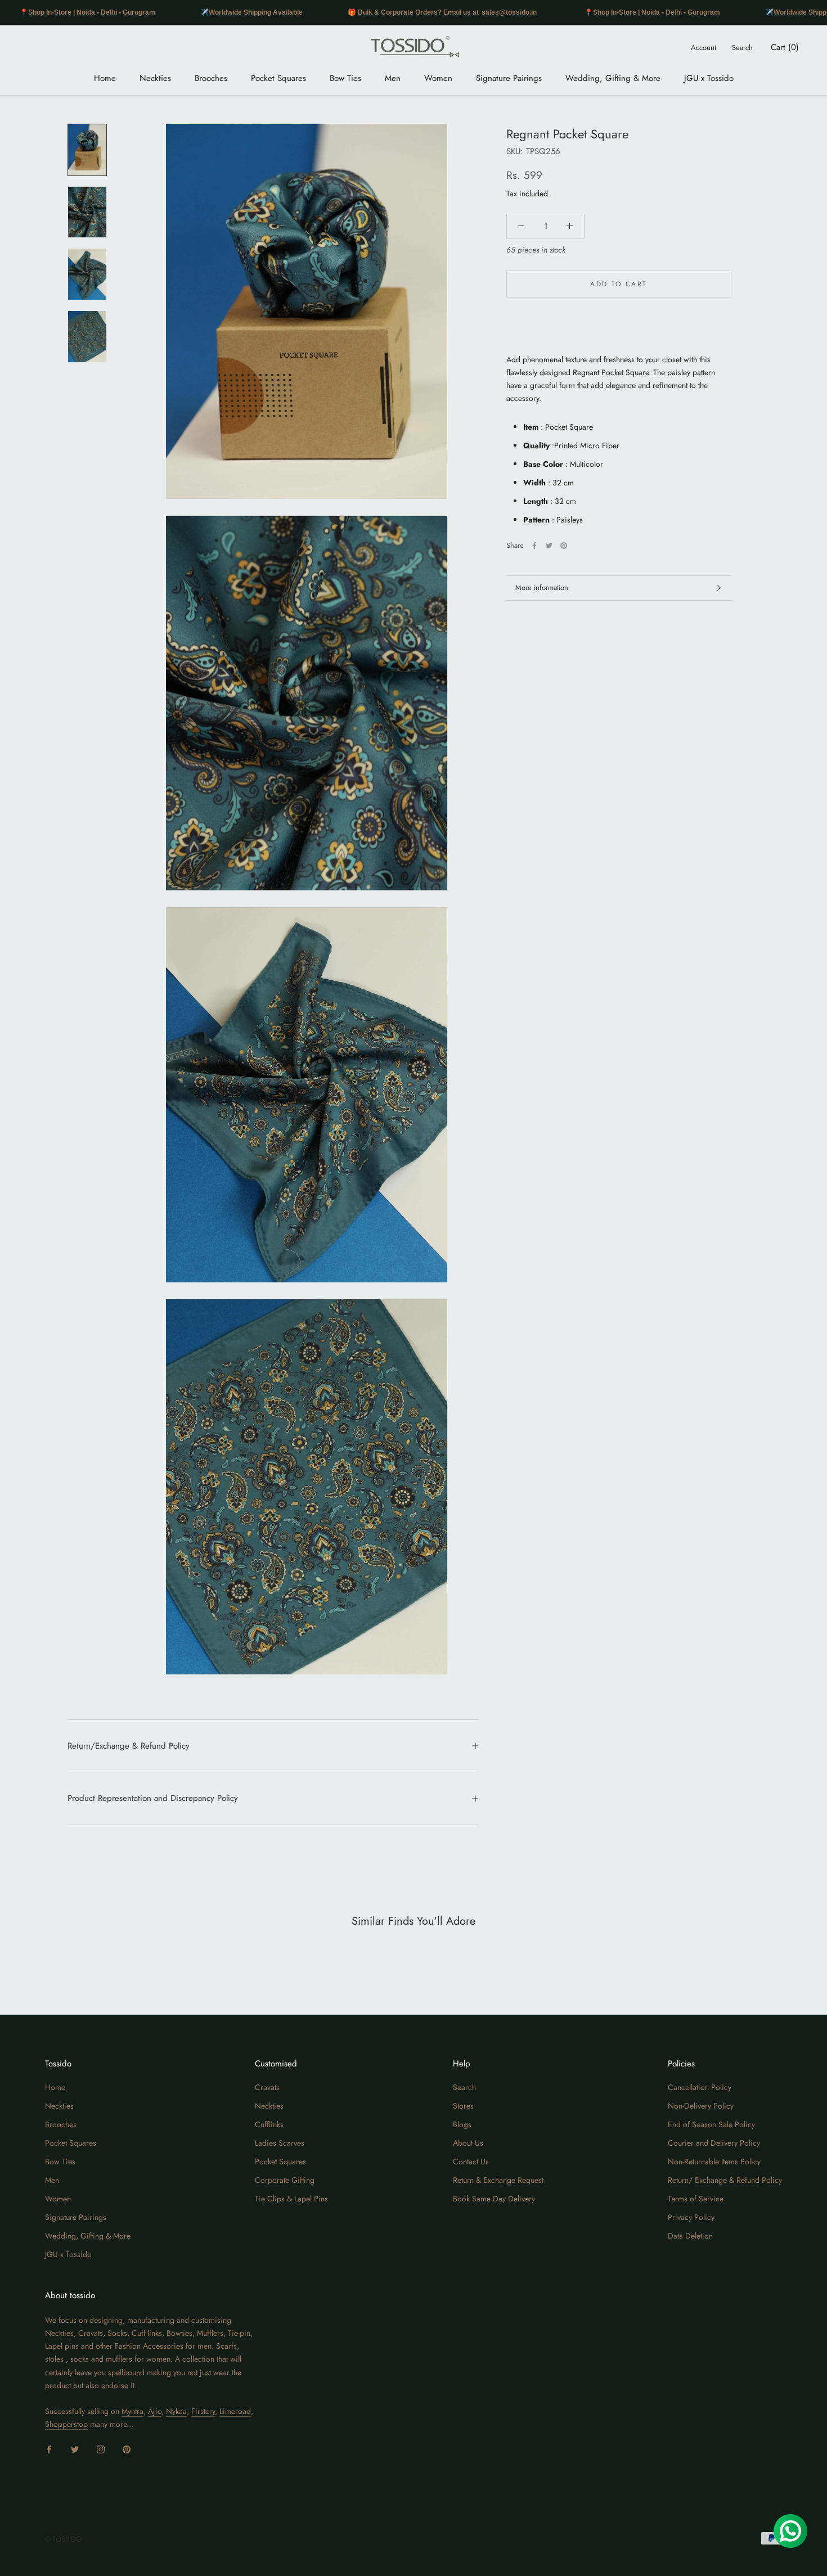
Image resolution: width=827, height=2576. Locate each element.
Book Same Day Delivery (494, 2199)
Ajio (155, 2411)
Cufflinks (269, 2124)
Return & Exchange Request (498, 2180)
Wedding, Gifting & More (613, 78)
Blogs (462, 2124)
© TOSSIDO (63, 2539)
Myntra (132, 2411)
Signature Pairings (509, 78)
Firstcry (203, 2411)
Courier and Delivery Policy (714, 2143)
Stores (463, 2106)
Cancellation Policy (700, 2087)
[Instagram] (101, 2449)
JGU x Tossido (709, 78)
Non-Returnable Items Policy (714, 2161)
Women (438, 78)
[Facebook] (534, 546)
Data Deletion (690, 2236)
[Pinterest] (564, 546)
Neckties (155, 78)
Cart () (785, 47)
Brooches (211, 78)
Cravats (267, 2087)
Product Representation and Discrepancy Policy (153, 1798)
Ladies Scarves (280, 2143)
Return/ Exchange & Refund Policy (725, 2180)
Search (742, 48)
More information (542, 587)
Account (704, 48)
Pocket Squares (278, 78)
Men (393, 78)
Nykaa (176, 2411)
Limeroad (235, 2411)
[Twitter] (549, 546)
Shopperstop (66, 2424)
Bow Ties (345, 78)
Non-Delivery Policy (701, 2106)
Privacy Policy (691, 2217)
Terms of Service (696, 2199)
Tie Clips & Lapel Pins (291, 2199)
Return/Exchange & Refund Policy (129, 1746)
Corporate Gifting (285, 2180)
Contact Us (471, 2161)
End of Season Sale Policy (711, 2124)
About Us (468, 2143)
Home (105, 78)
